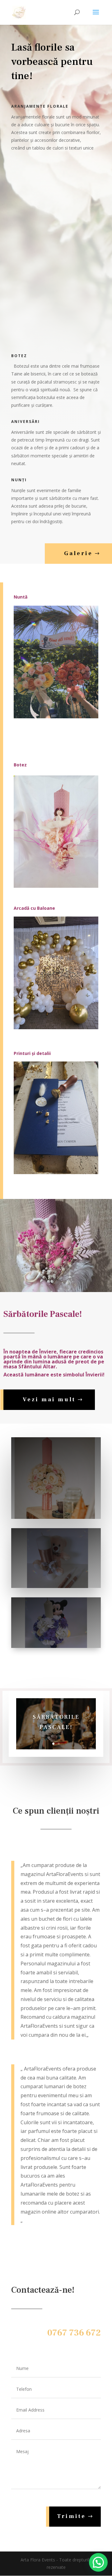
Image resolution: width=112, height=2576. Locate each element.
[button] (98, 2562)
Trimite (71, 2516)
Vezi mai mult (49, 1400)
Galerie (78, 553)
